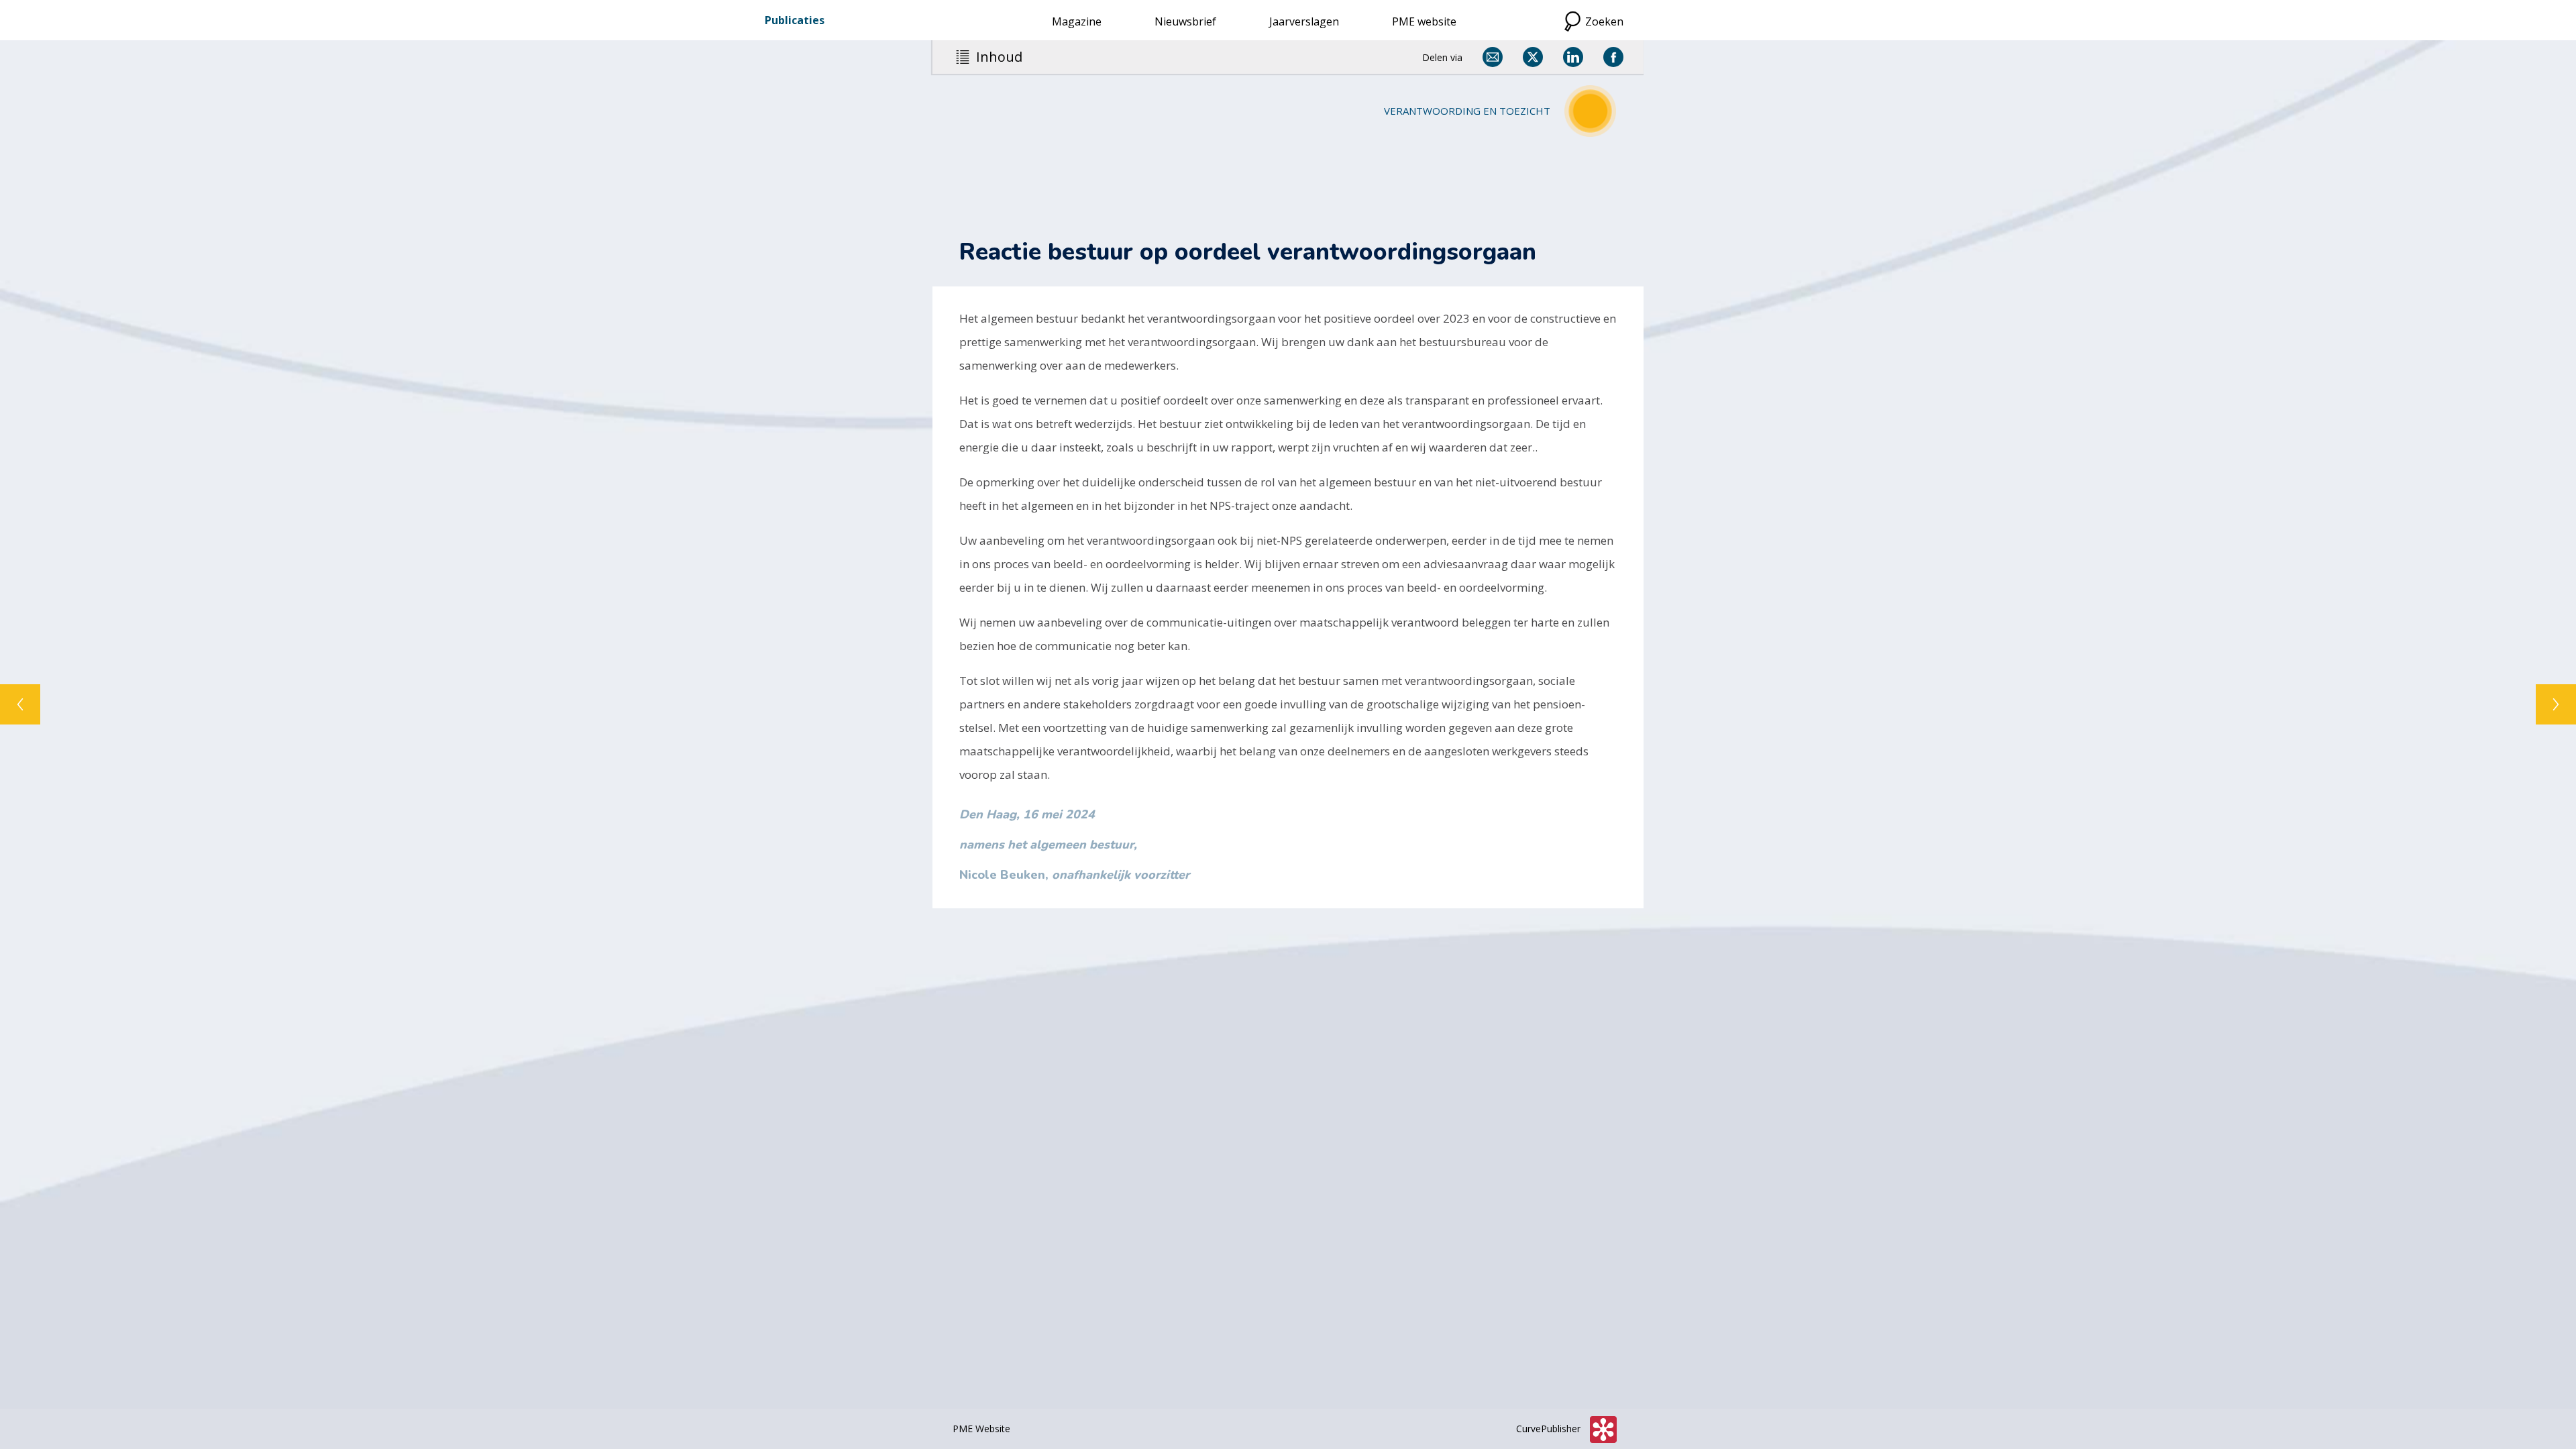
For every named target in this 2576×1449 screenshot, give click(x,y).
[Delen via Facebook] (1613, 57)
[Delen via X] (1533, 57)
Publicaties (795, 20)
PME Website (981, 1429)
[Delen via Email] (1493, 57)
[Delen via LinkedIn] (1573, 57)
